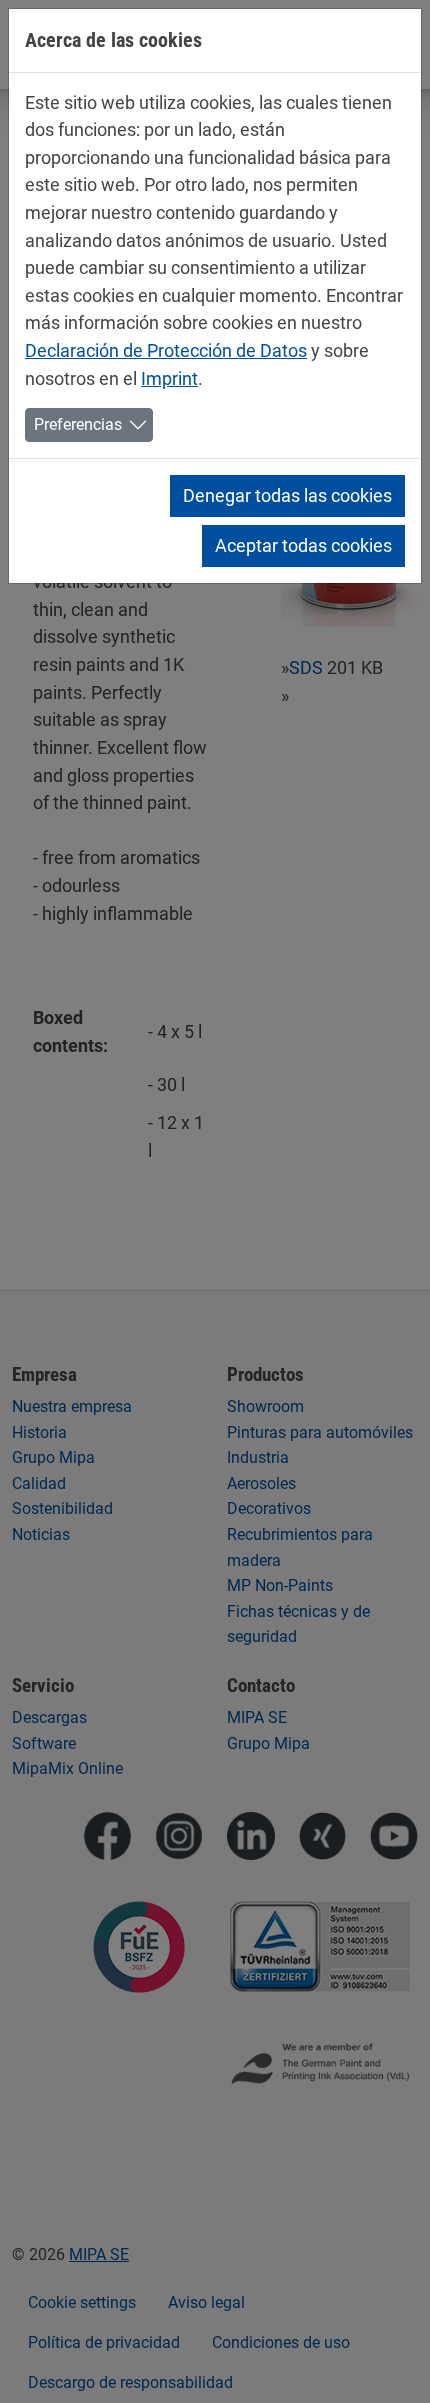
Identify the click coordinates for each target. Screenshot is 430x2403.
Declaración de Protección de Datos (166, 350)
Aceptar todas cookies (303, 545)
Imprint (169, 378)
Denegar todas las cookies (287, 495)
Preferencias (78, 424)
